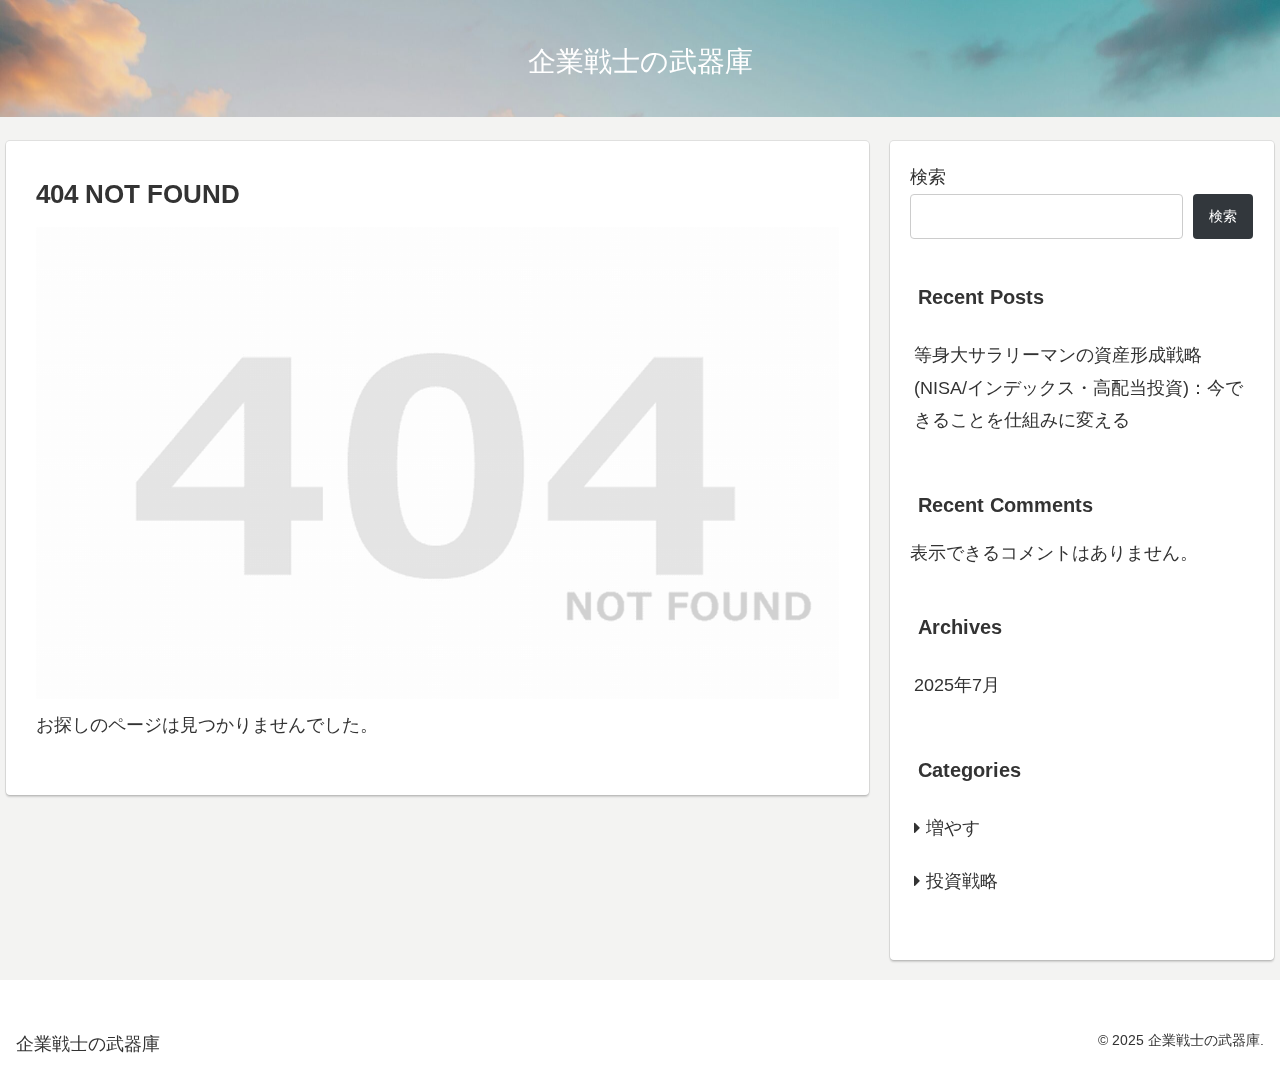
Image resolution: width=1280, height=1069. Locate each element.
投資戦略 (962, 881)
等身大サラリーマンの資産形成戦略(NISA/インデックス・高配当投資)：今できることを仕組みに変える (1078, 387)
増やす (953, 828)
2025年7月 (957, 685)
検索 (928, 177)
